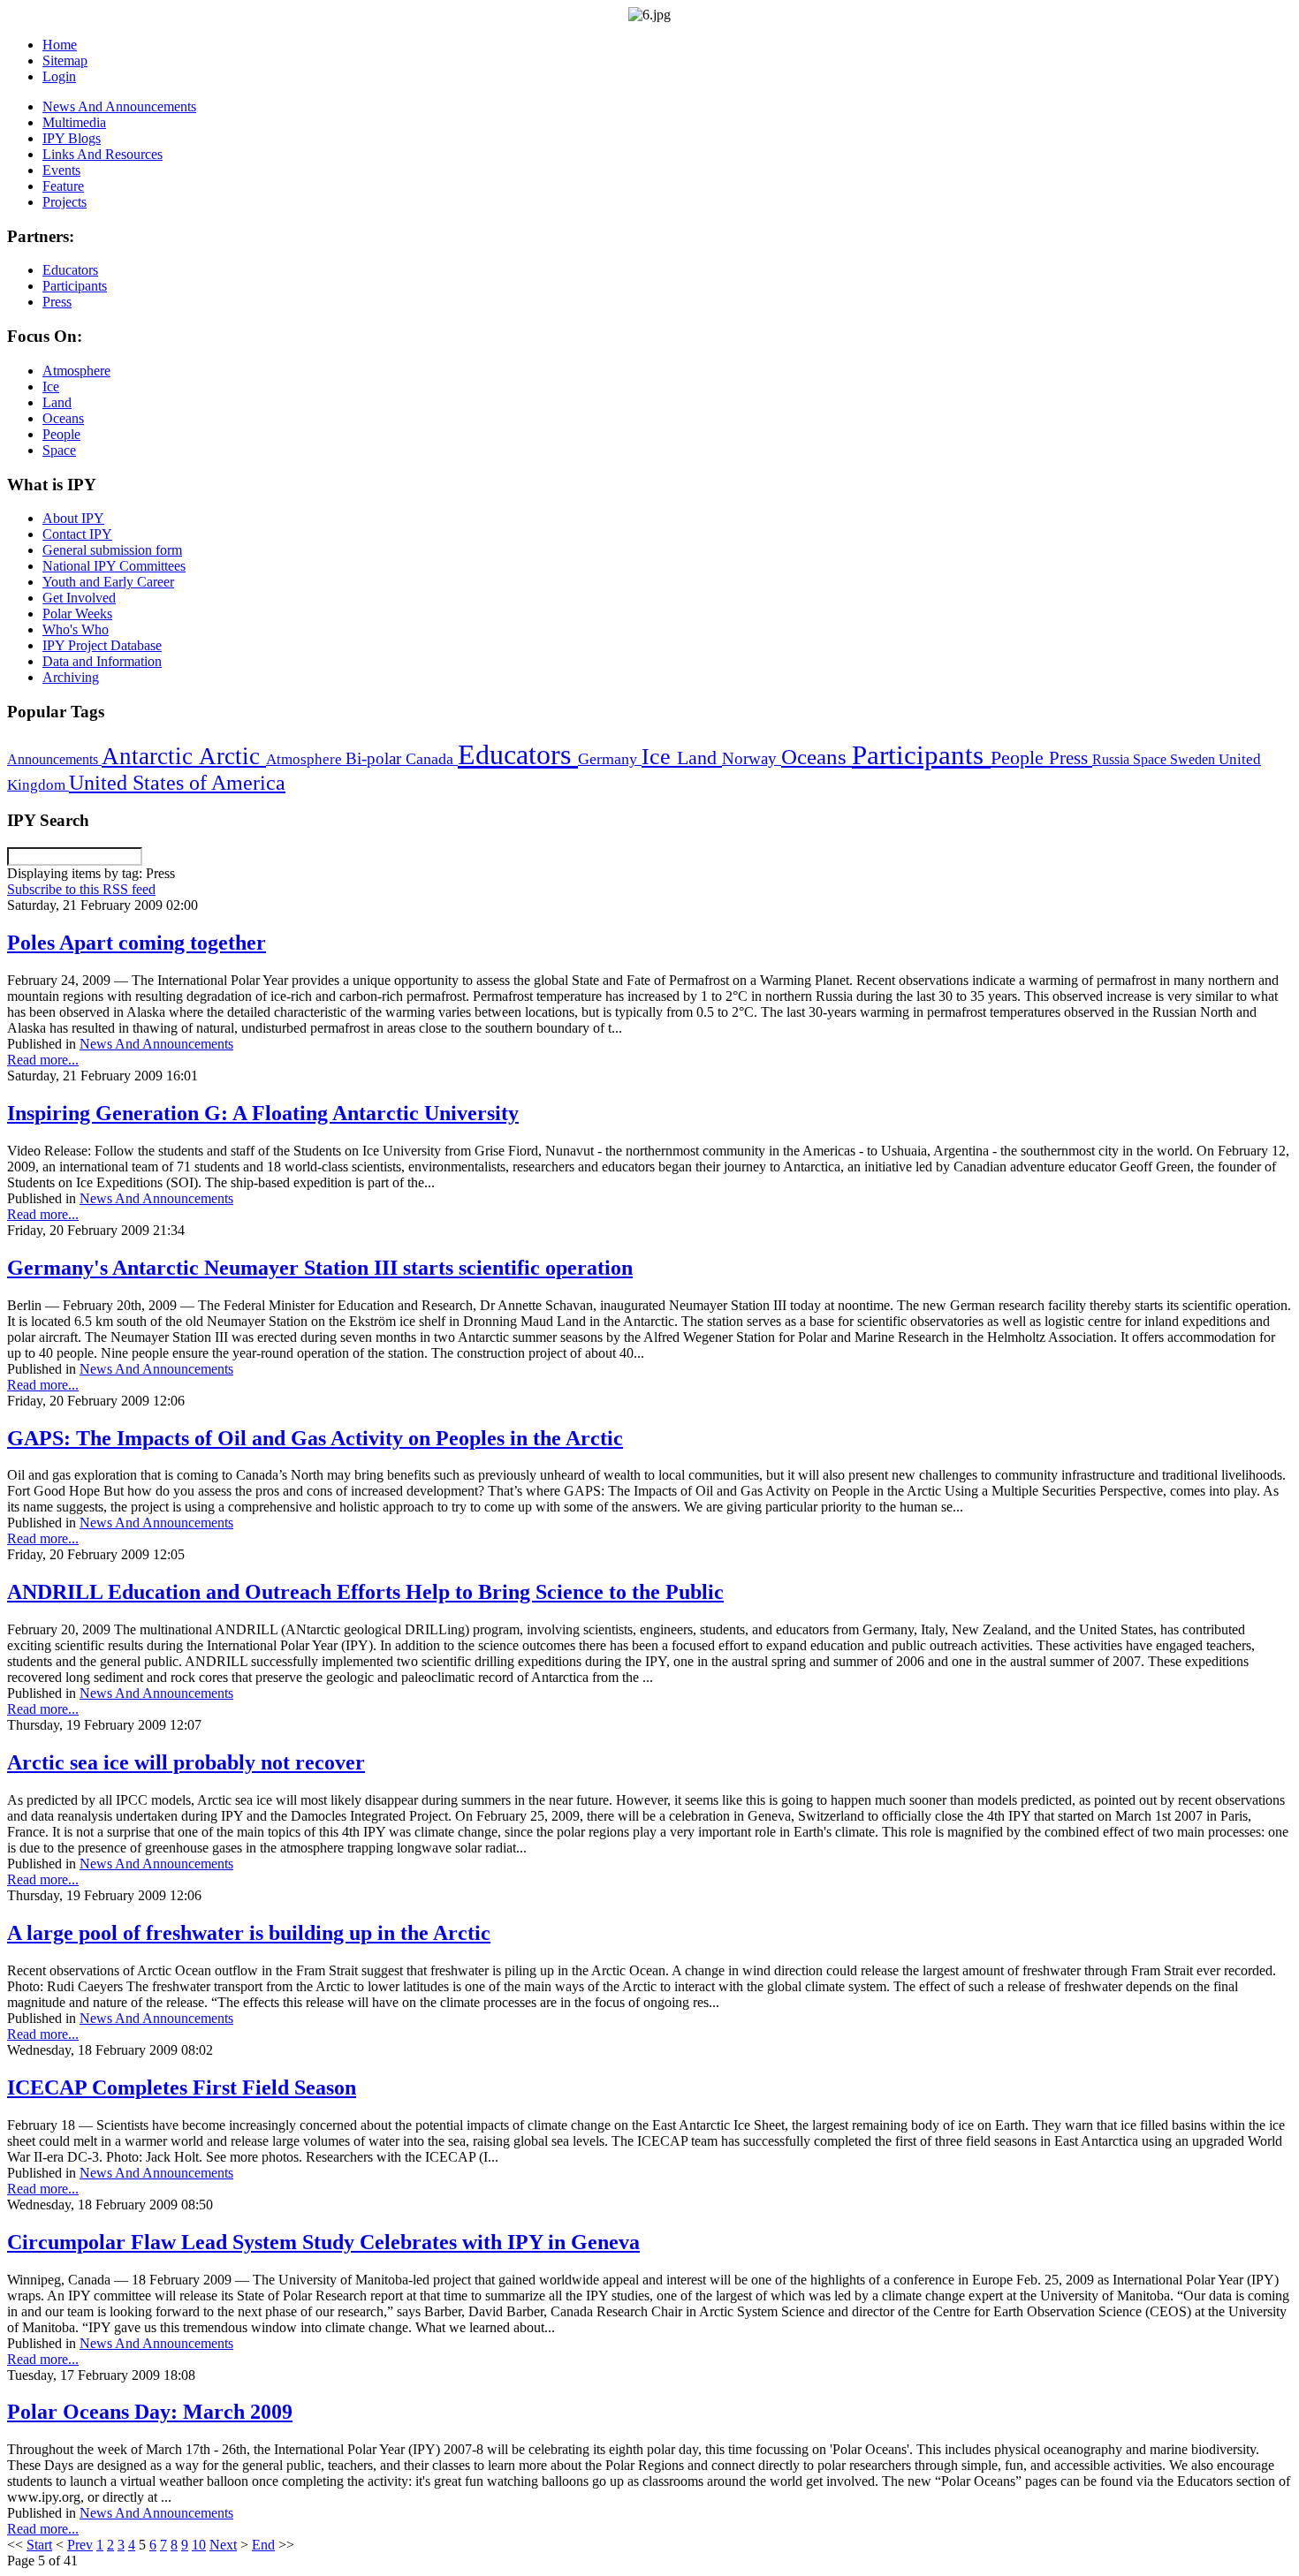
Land (699, 758)
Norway (752, 758)
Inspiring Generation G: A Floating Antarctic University (263, 1113)
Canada (432, 759)
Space (1151, 759)
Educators (518, 754)
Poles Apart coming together (137, 943)
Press (1071, 758)
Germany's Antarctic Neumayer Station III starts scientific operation (320, 1268)
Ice (659, 756)
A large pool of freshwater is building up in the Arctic (249, 1933)
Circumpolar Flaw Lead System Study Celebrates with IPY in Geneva (323, 2242)
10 (199, 2545)
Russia (1113, 759)
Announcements (54, 759)
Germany (610, 759)
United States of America (177, 783)
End (263, 2545)
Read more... (43, 1060)
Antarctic (150, 756)
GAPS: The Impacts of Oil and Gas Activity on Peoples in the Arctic (315, 1438)
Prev (80, 2545)
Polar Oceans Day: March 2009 (150, 2412)
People (1020, 758)
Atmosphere (306, 759)
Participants (921, 755)
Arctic (232, 756)
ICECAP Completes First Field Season (182, 2087)
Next (223, 2545)
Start (39, 2545)
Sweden (1194, 759)
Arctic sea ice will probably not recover (186, 1762)
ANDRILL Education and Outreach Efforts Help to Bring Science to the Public (365, 1592)
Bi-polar (376, 758)
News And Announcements (156, 1044)
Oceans (817, 757)
